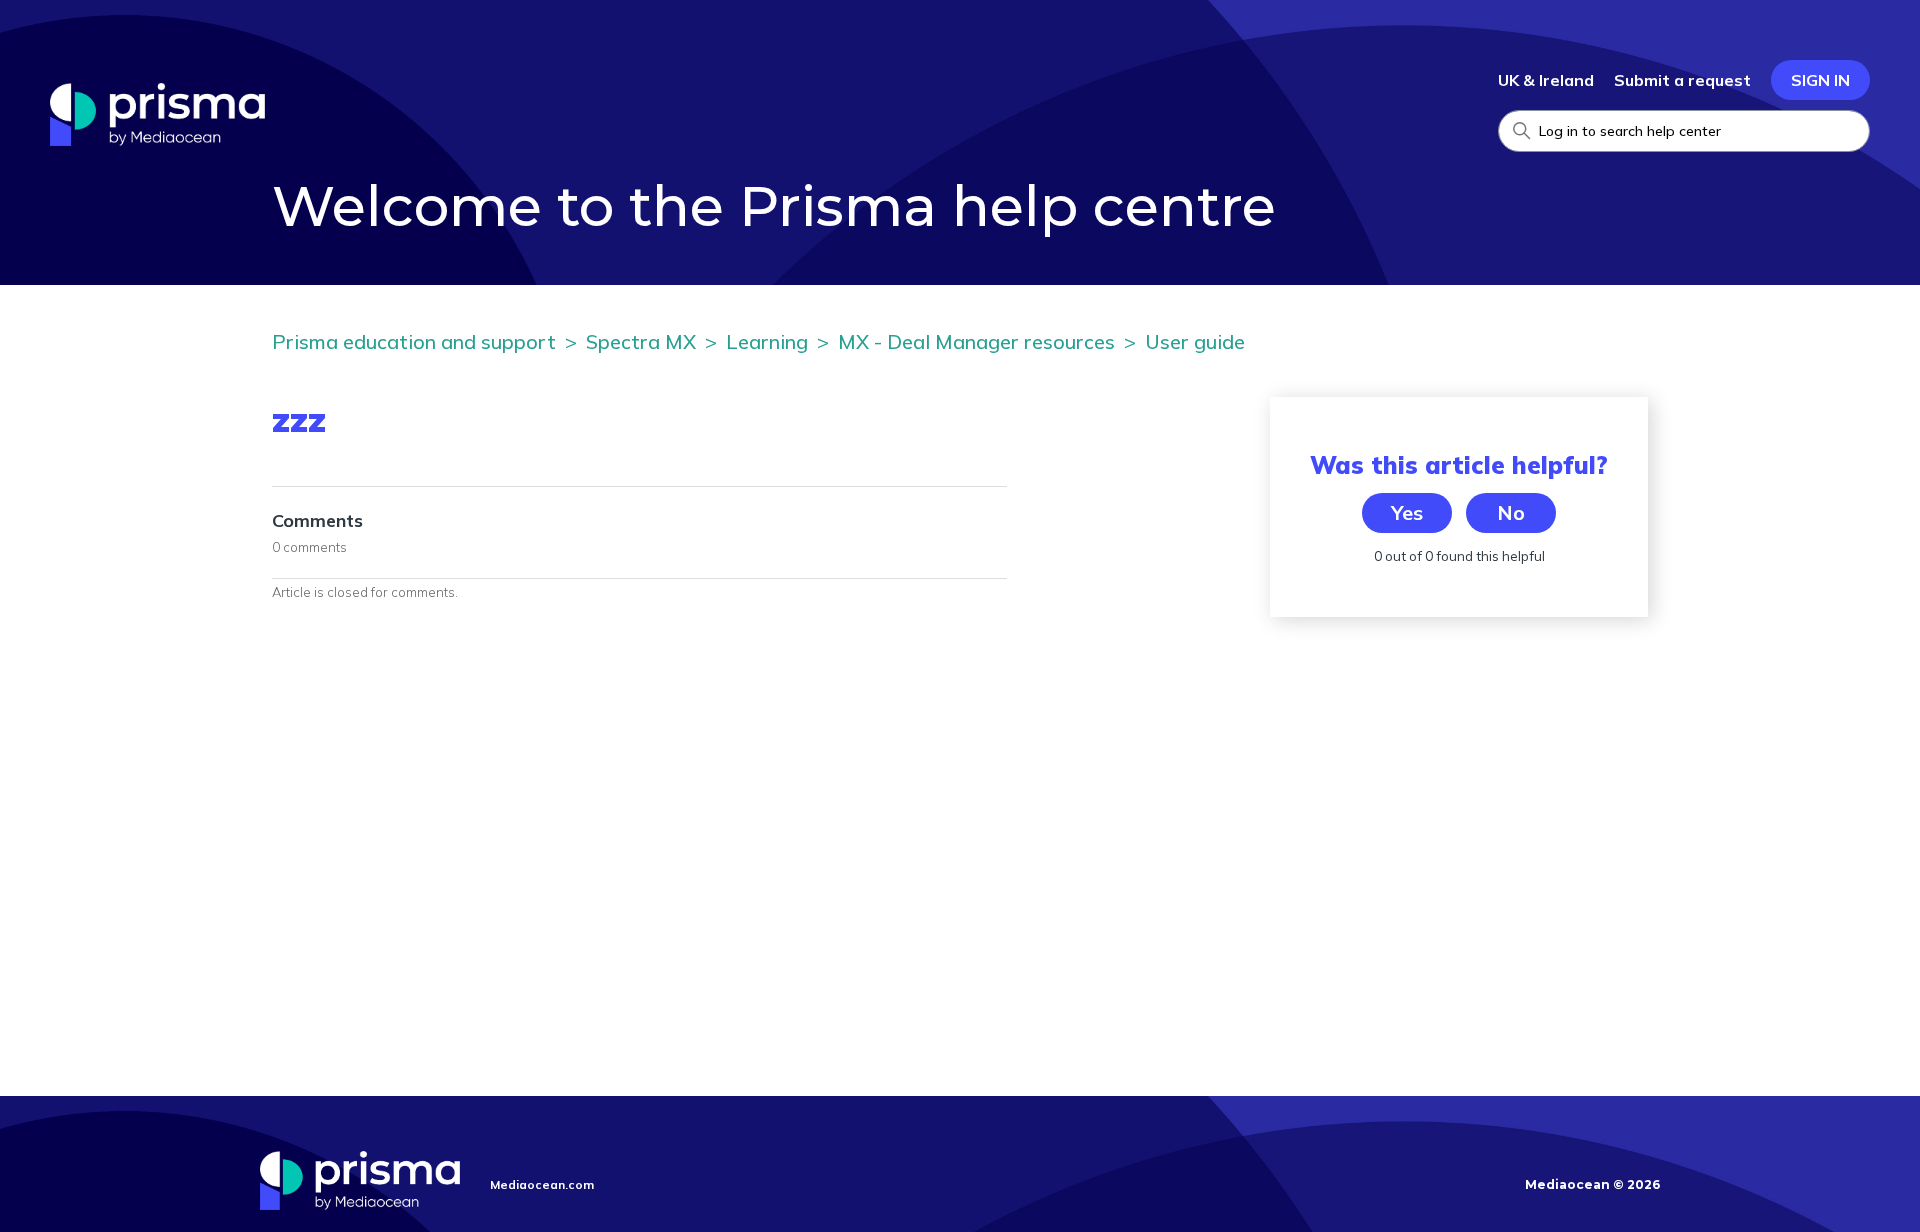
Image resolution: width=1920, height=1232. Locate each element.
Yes (1407, 512)
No (1511, 512)
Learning (767, 341)
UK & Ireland (1546, 80)
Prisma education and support (414, 341)
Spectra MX (641, 341)
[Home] (157, 140)
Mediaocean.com (542, 1184)
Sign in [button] (1820, 80)
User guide (1195, 341)
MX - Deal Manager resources (976, 341)
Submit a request (1682, 80)
